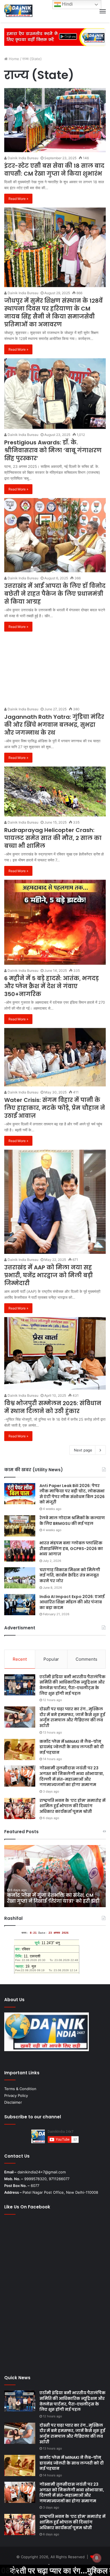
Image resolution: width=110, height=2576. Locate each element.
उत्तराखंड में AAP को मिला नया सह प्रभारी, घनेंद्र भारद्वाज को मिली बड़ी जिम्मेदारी (49, 1275)
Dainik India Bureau (23, 158)
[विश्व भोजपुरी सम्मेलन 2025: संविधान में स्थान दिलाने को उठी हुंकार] (55, 1353)
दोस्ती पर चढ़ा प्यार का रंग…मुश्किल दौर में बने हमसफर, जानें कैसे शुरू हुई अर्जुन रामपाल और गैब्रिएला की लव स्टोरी (72, 1717)
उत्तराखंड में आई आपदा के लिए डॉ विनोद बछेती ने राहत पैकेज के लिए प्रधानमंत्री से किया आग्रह (55, 594)
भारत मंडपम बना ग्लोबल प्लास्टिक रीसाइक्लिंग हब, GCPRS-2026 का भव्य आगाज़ (71, 1548)
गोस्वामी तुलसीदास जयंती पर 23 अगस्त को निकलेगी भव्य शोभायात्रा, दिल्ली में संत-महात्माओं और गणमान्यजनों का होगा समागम (72, 1776)
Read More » (18, 199)
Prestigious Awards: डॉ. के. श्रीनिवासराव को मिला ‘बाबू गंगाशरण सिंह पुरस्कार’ (53, 450)
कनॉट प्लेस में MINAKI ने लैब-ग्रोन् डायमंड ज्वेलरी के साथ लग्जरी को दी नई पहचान (72, 1747)
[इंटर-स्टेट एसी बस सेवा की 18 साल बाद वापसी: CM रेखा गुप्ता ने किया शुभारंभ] (55, 120)
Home (13, 59)
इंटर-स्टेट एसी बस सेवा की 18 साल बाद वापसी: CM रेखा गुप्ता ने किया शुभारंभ (54, 170)
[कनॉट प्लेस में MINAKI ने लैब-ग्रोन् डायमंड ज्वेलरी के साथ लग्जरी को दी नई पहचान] (20, 1749)
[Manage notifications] (97, 2558)
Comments (86, 1659)
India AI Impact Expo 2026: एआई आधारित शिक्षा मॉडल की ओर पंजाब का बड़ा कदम (72, 1602)
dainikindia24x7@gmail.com (42, 2172)
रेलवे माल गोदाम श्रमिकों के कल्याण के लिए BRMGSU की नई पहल (72, 1521)
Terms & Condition (20, 2089)
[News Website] (19, 11)
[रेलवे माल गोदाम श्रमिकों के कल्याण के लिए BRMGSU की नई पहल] (20, 1526)
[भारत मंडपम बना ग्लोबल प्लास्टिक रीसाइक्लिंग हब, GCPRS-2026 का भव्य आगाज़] (20, 1551)
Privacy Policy (16, 2095)
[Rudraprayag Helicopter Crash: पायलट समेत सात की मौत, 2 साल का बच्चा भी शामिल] (55, 792)
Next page (83, 1450)
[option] (55, 1876)
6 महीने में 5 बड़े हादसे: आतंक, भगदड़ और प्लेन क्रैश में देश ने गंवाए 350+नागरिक (51, 986)
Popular (51, 1659)
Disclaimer (13, 2102)
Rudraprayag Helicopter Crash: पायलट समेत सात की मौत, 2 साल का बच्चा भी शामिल (53, 838)
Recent (20, 1659)
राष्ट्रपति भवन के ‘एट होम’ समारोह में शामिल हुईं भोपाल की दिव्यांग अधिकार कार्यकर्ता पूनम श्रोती (72, 1806)
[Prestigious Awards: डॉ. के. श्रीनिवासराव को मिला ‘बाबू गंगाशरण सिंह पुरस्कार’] (55, 394)
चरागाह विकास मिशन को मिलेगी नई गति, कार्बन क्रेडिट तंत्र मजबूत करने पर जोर (70, 1575)
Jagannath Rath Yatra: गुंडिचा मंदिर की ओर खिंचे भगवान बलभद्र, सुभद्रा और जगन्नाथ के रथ (54, 725)
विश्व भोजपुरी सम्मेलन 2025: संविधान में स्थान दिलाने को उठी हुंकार (53, 1407)
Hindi (67, 4)
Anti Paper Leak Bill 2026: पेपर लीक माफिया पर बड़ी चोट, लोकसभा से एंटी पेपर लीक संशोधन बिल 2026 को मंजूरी (72, 1494)
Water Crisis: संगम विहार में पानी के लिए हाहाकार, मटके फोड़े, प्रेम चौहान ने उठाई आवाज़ (55, 1108)
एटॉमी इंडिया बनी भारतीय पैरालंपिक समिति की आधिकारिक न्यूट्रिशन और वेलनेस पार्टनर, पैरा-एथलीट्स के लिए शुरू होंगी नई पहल (72, 1685)
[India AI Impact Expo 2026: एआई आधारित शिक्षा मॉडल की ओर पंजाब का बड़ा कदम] (20, 1605)
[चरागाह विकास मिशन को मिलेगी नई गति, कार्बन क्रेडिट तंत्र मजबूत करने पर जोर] (20, 1578)
